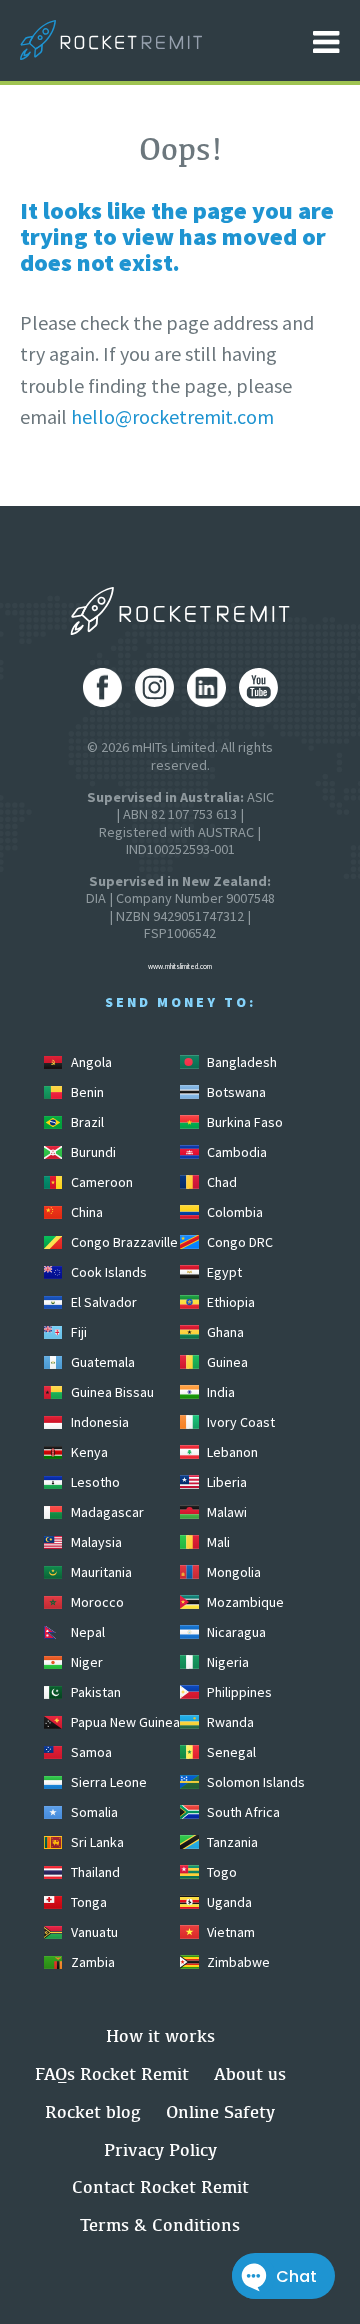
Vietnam (229, 1932)
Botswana (235, 1092)
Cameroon (100, 1182)
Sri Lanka (96, 1842)
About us (250, 2073)
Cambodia (235, 1152)
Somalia (93, 1812)
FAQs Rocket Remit (112, 2073)
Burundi (92, 1152)
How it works (160, 2035)
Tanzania (231, 1842)
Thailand (94, 1872)
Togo (220, 1872)
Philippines (238, 1692)
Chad (220, 1182)
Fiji (77, 1332)
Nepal (86, 1632)
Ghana (224, 1332)
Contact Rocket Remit (160, 2186)
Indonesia (98, 1422)
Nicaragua (235, 1632)
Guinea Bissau (111, 1392)
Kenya (88, 1452)
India (219, 1392)
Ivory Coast (239, 1422)
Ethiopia (229, 1302)
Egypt (223, 1272)
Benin (86, 1092)
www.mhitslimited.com (180, 966)
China (85, 1212)
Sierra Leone (107, 1782)
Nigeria (226, 1662)
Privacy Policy (160, 2149)
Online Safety (220, 2111)
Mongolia (232, 1572)
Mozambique (244, 1602)
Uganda (228, 1902)
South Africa (242, 1812)
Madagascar (106, 1512)
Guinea (226, 1362)
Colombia (233, 1212)
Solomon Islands (254, 1782)
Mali (217, 1542)
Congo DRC (238, 1242)
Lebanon (231, 1452)
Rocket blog (93, 2111)
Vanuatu (93, 1932)
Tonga (87, 1902)
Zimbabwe (237, 1962)
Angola (90, 1062)
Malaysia (95, 1542)
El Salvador (102, 1302)
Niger (85, 1662)
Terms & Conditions (160, 2224)
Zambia (91, 1962)
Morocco (96, 1602)
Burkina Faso (243, 1122)
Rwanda (229, 1722)
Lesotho (94, 1482)
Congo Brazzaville (123, 1242)
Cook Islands (107, 1272)
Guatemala (101, 1362)
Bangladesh (240, 1062)
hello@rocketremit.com (172, 416)
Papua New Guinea (124, 1722)
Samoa (90, 1752)
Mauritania (100, 1572)
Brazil (86, 1122)
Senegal (230, 1752)
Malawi (225, 1512)
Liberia (225, 1482)
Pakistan (94, 1692)
